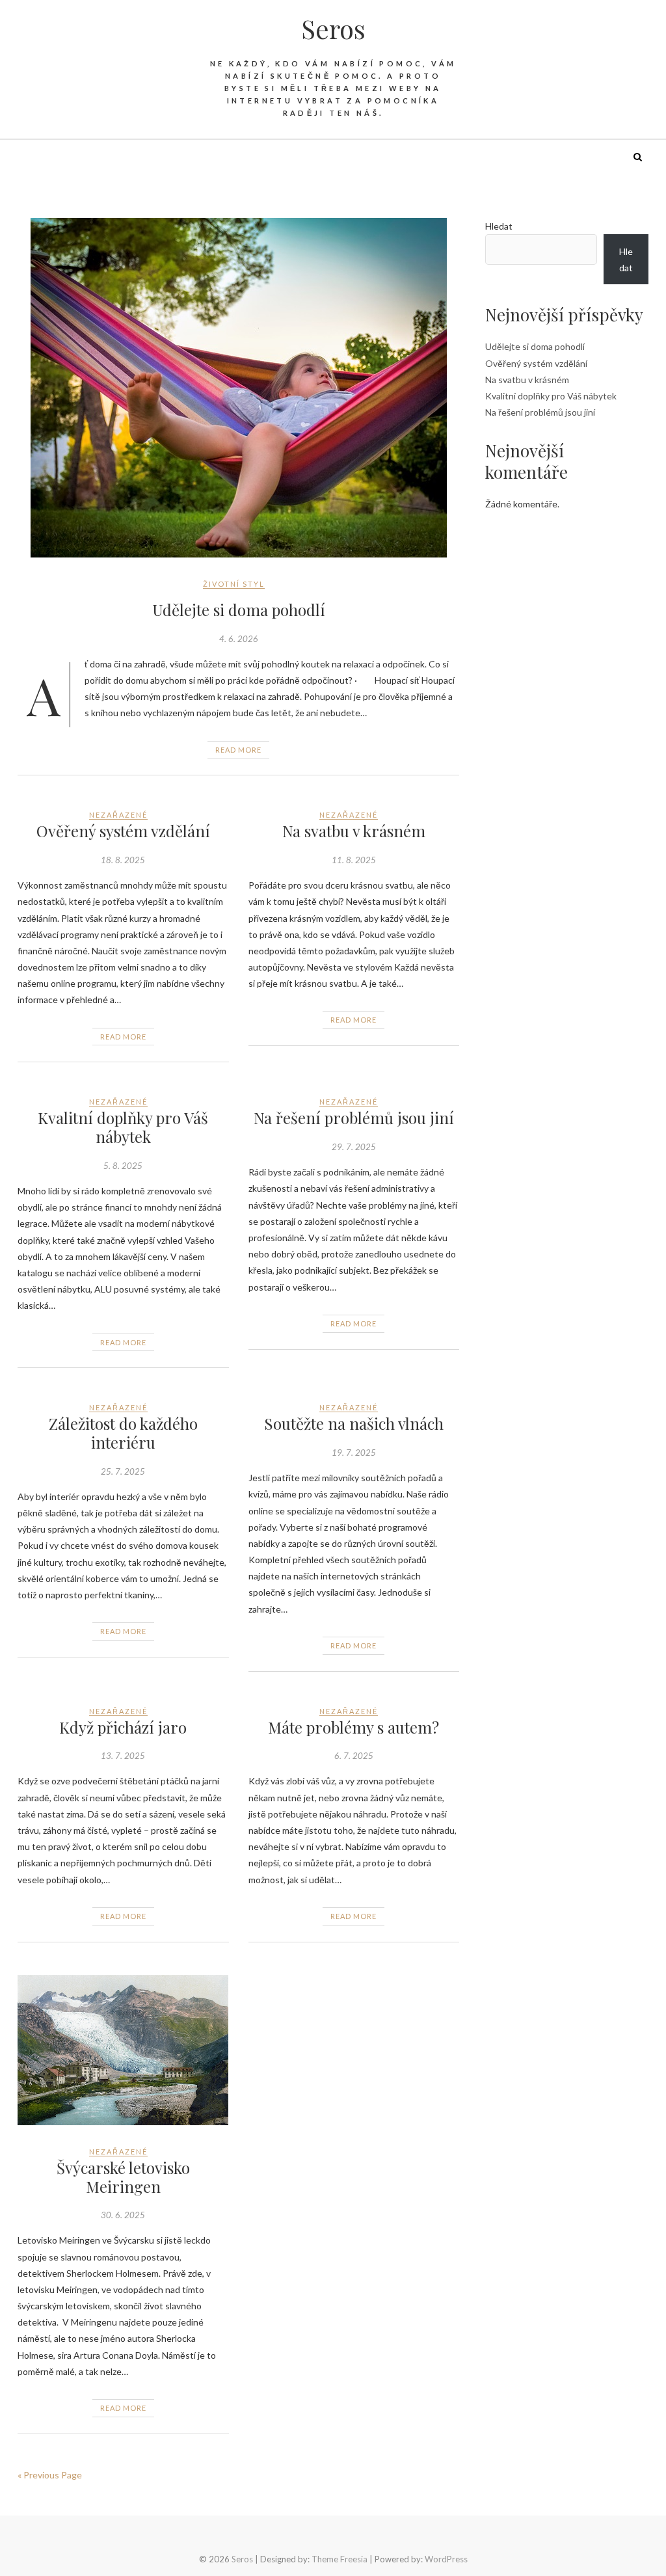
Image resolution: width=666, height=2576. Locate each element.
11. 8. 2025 (354, 860)
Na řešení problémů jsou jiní (354, 1118)
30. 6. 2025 (123, 2215)
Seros (333, 29)
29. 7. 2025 (354, 1147)
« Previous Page (50, 2475)
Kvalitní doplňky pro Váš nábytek (123, 1127)
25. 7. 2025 (123, 1471)
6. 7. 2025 (354, 1756)
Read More (238, 750)
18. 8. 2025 (123, 860)
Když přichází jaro (123, 1727)
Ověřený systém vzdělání (123, 831)
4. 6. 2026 (239, 639)
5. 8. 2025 (123, 1166)
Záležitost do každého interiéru (123, 1433)
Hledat (499, 226)
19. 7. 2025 (354, 1453)
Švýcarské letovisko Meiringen (123, 2177)
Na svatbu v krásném (354, 831)
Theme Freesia (340, 2559)
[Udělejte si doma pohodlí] (238, 388)
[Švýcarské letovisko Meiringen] (123, 2050)
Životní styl (234, 584)
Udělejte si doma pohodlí (239, 610)
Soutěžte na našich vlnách (354, 1423)
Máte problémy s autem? (353, 1727)
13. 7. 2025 (123, 1756)
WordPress (446, 2559)
